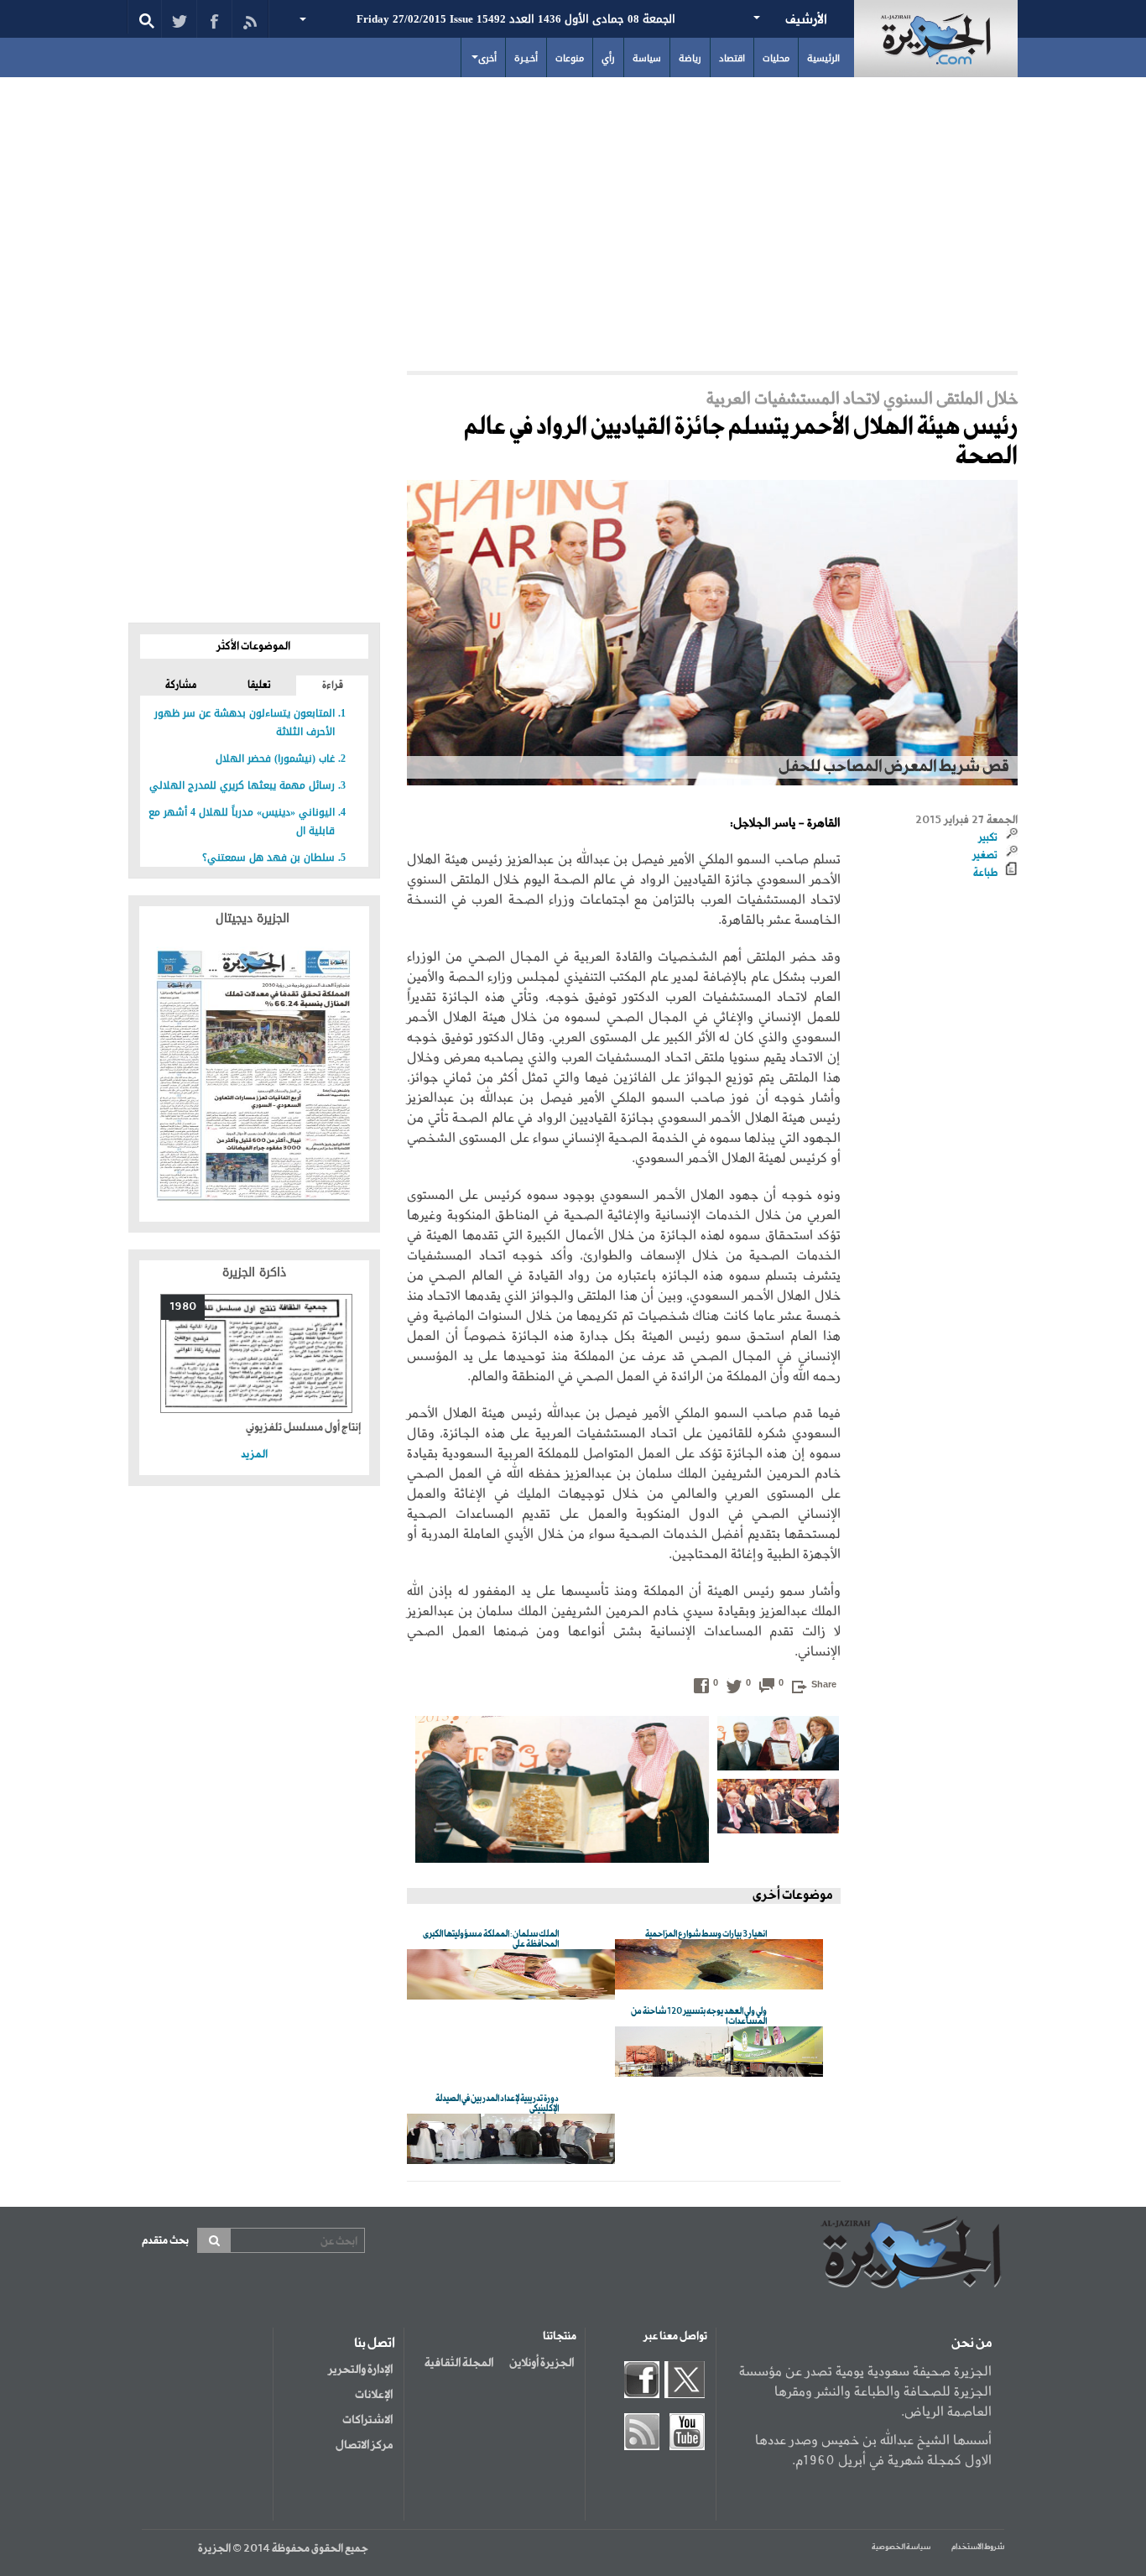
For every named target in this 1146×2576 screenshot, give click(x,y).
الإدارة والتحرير (360, 2370)
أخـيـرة (526, 58)
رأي (608, 58)
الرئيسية (823, 58)
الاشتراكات (367, 2420)
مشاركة (181, 686)
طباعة (985, 873)
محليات (776, 58)
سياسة (647, 58)
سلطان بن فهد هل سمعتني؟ (268, 858)
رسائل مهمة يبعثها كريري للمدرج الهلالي (242, 785)
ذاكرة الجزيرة (254, 1272)
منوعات (570, 58)
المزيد (254, 1455)
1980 (183, 1307)
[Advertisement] (573, 220)
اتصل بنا (375, 2344)
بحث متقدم (165, 2241)
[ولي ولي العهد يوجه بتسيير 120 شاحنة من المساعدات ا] (719, 2053)
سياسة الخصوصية (901, 2547)
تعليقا (259, 686)
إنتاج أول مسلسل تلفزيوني (303, 1428)
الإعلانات (374, 2395)
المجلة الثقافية (459, 2363)
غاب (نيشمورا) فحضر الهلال (275, 759)
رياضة (690, 58)
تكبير (988, 838)
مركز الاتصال (364, 2445)
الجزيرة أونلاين (542, 2363)
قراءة (333, 686)
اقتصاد (732, 58)
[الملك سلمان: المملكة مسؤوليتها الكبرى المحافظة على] (511, 1976)
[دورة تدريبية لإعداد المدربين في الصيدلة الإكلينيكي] (511, 2140)
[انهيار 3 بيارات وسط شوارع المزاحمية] (719, 1966)
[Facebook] (214, 19)
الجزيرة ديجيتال (255, 918)
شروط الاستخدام (978, 2547)
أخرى (487, 58)
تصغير (985, 856)
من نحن (971, 2344)
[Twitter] (179, 19)
